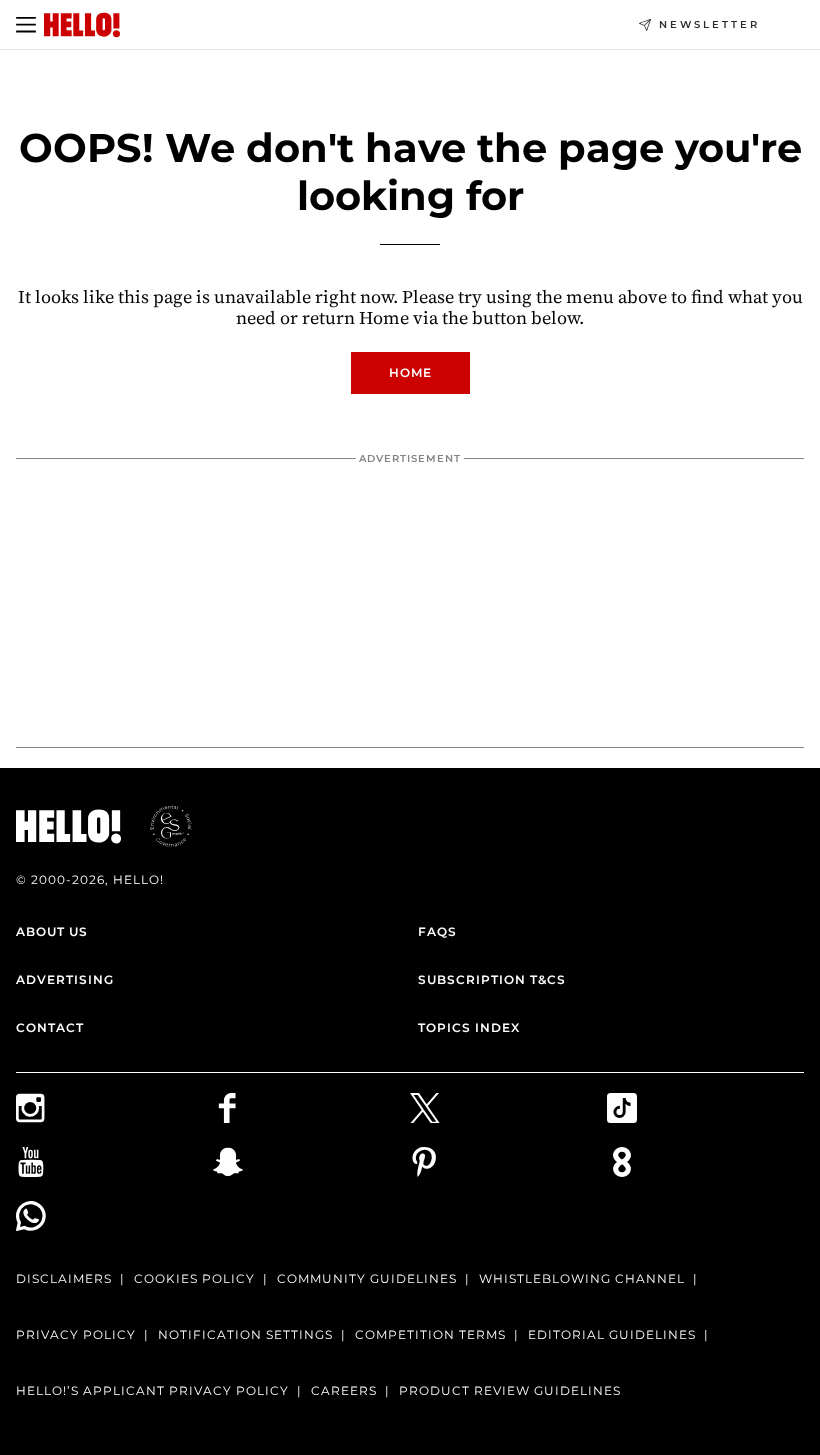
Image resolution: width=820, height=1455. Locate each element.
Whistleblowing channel (582, 1278)
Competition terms (430, 1334)
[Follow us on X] (508, 1108)
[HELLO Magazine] (82, 25)
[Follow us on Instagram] (114, 1108)
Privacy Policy (76, 1334)
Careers (344, 1390)
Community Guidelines (367, 1278)
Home (410, 372)
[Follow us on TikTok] (705, 1108)
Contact (50, 1027)
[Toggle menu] (26, 25)
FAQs (437, 931)
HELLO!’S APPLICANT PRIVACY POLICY (152, 1390)
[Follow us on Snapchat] (311, 1162)
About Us (52, 931)
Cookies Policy (194, 1278)
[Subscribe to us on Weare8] (705, 1162)
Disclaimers (64, 1278)
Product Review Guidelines (510, 1390)
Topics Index (469, 1027)
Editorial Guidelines (612, 1334)
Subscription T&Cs (492, 979)
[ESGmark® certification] (159, 826)
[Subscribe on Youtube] (114, 1162)
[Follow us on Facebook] (311, 1108)
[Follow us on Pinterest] (508, 1162)
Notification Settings (245, 1334)
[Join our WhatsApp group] (114, 1216)
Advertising (65, 979)
